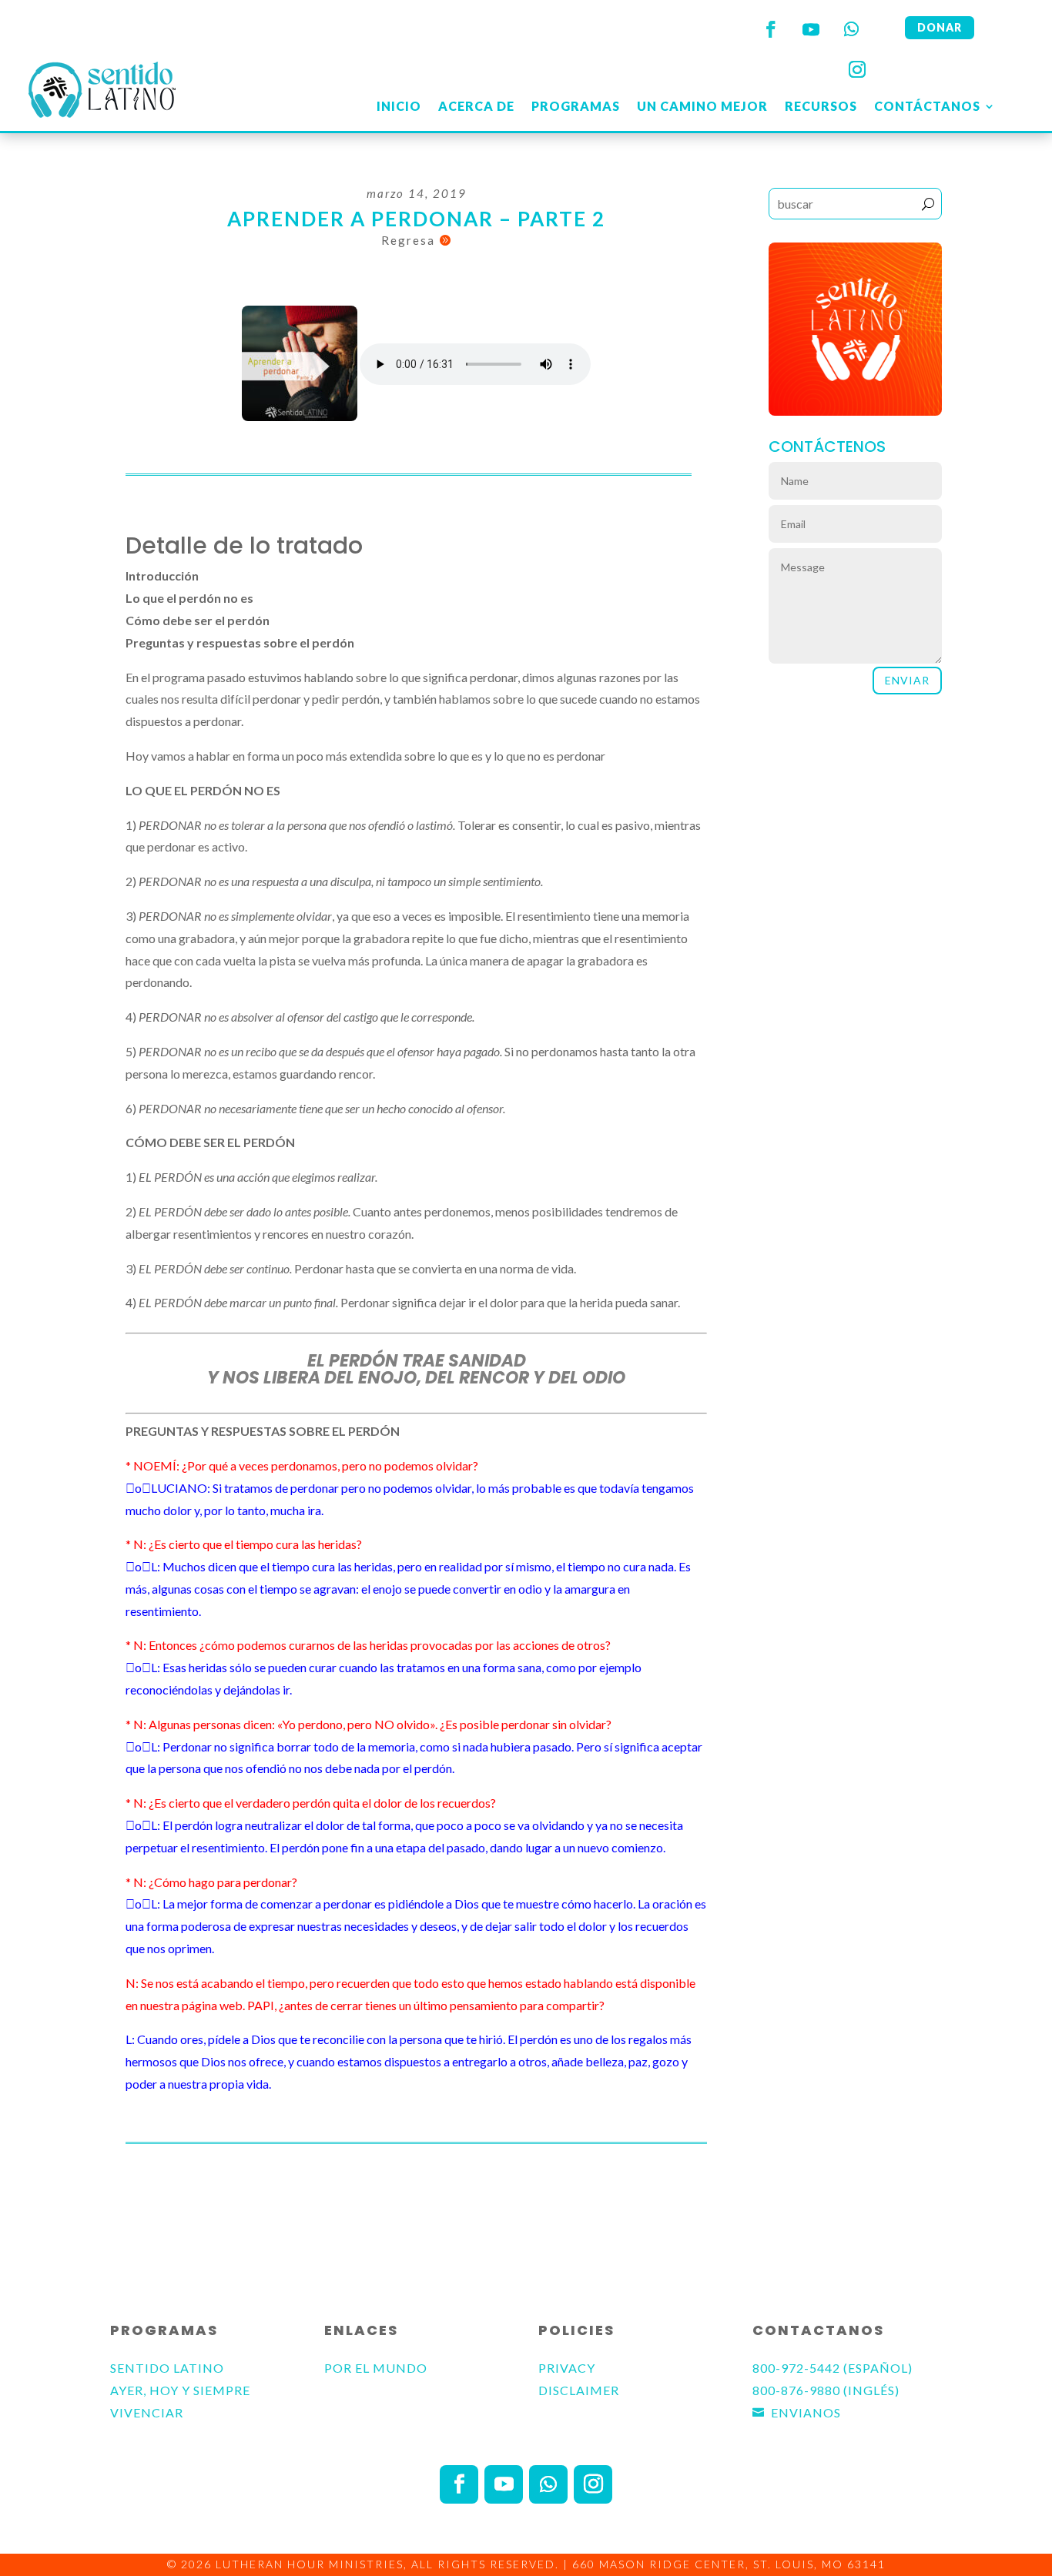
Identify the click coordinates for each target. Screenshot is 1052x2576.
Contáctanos (927, 106)
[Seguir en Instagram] (857, 69)
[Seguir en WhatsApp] (851, 29)
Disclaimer (579, 2390)
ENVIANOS (806, 2412)
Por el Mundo (376, 2368)
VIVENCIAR (147, 2412)
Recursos (821, 106)
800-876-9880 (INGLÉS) (826, 2390)
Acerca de (476, 106)
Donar (940, 27)
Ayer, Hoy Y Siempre (180, 2390)
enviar (907, 680)
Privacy (567, 2368)
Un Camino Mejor (702, 106)
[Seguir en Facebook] (771, 29)
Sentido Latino (167, 2368)
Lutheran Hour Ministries (310, 2564)
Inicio (399, 106)
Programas (576, 106)
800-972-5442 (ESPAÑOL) (833, 2368)
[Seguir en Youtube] (811, 29)
